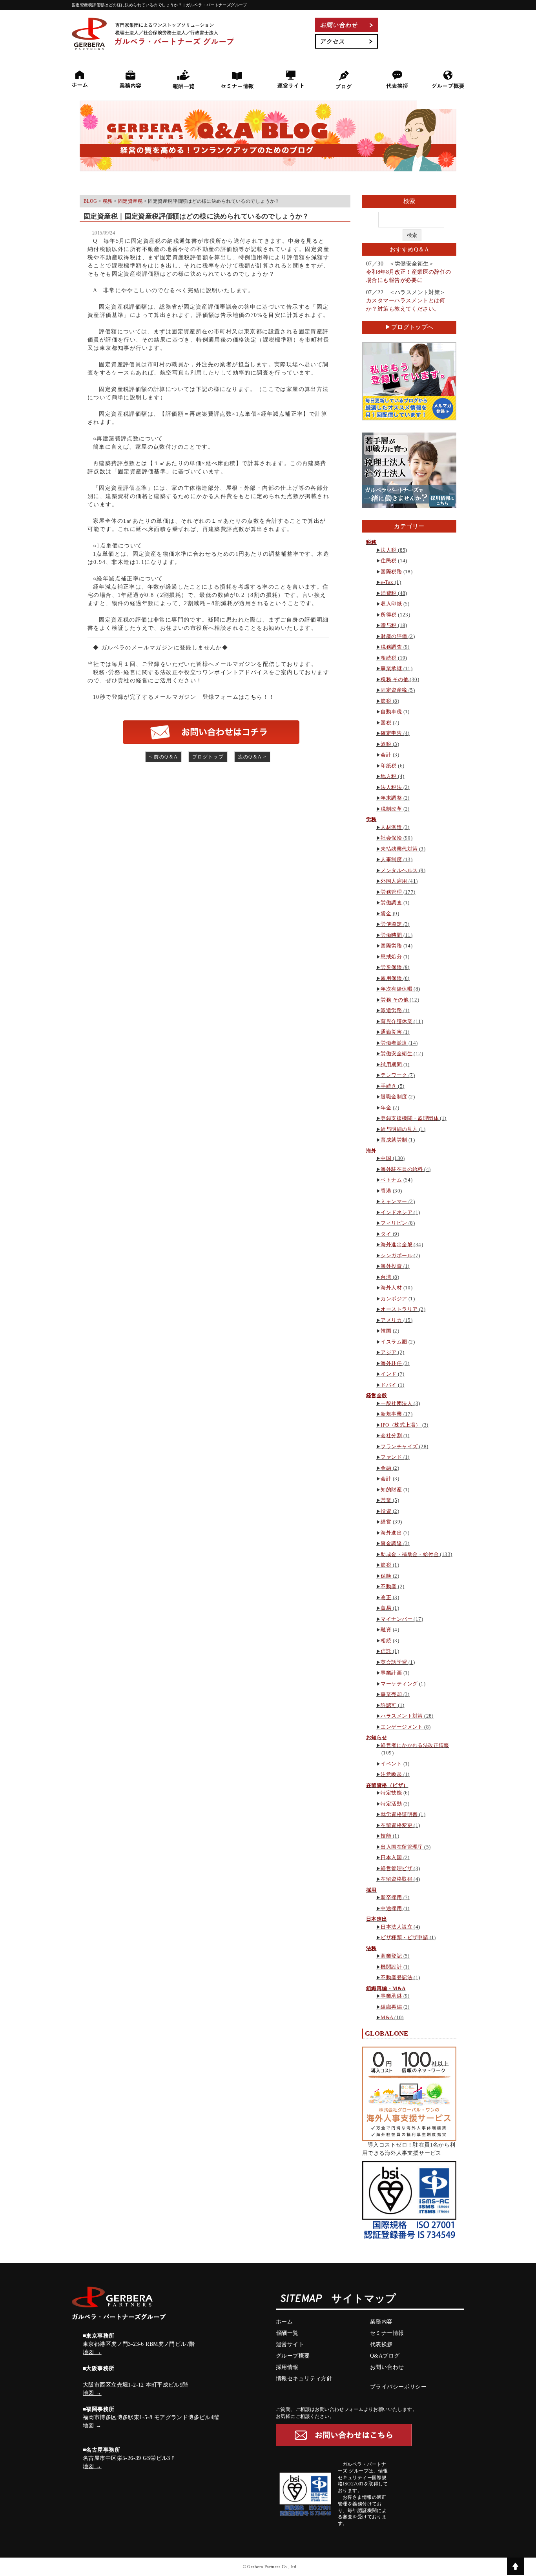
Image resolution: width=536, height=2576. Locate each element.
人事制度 (391, 859)
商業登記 (391, 1956)
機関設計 (391, 1967)
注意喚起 (391, 1774)
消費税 (388, 593)
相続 (386, 1641)
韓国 (386, 1331)
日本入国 (391, 1857)
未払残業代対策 (399, 849)
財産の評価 (394, 636)
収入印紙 (391, 604)
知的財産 (391, 1490)
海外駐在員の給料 (402, 1169)
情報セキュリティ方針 (304, 2379)
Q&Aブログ (385, 2356)
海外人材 (391, 1288)
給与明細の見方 (399, 1129)
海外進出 (391, 1533)
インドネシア (397, 1212)
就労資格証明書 (399, 1814)
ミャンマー (394, 1201)
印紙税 (388, 766)
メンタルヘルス (399, 870)
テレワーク (394, 1075)
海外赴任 (391, 1363)
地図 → (92, 2352)
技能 (386, 1836)
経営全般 (377, 1395)
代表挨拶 (381, 2344)
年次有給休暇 (397, 989)
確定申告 (391, 733)
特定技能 (391, 1793)
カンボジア (394, 1299)
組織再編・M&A (386, 1988)
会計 (386, 755)
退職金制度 (394, 1097)
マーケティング (399, 1684)
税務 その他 (395, 679)
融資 (386, 1630)
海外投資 (391, 1266)
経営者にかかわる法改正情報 (415, 1745)
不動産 (388, 1586)
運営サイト (290, 2344)
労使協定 (391, 924)
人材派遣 (391, 827)
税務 (371, 542)
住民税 (388, 561)
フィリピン (394, 1223)
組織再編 (391, 2007)
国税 (386, 723)
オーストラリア (399, 1309)
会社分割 (391, 1435)
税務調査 (391, 647)
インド (388, 1374)
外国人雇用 (394, 881)
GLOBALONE (387, 2033)
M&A (387, 2017)
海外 (371, 1151)
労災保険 (391, 967)
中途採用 (391, 1908)
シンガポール (397, 1255)
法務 (371, 1948)
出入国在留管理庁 (402, 1847)
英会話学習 (394, 1662)
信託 (386, 1651)
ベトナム (391, 1180)
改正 (386, 1597)
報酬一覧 (287, 2333)
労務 (371, 819)
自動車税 (391, 712)
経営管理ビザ (397, 1868)
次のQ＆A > (253, 757)
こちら (253, 697)
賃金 (386, 914)
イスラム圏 (394, 1342)
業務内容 (381, 2322)
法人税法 (391, 787)
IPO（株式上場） (401, 1425)
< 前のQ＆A (164, 757)
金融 (386, 1468)
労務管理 (391, 892)
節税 (386, 701)
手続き (388, 1086)
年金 (386, 1108)
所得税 (388, 615)
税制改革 (391, 809)
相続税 (388, 658)
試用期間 (391, 1064)
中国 (386, 1158)
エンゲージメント (402, 1727)
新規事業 (391, 1414)
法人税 (388, 550)
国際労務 (391, 946)
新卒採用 (391, 1897)
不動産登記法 (397, 1977)
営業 (386, 1500)
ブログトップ (208, 757)
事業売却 (391, 1694)
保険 (386, 1576)
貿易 (386, 1608)
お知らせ (377, 1737)
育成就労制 (394, 1140)
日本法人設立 (397, 1927)
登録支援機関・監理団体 (410, 1118)
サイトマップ (364, 2299)
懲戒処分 (391, 957)
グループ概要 (293, 2356)
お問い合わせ (387, 2367)
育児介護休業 (397, 1021)
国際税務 (391, 572)
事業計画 (391, 1673)
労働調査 (391, 903)
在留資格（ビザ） (387, 1785)
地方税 (388, 776)
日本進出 (377, 1919)
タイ (386, 1234)
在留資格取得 (397, 1879)
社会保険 (391, 838)
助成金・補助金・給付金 (410, 1554)
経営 (386, 1522)
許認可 (388, 1705)
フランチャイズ (399, 1446)
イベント (391, 1764)
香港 (386, 1191)
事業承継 (391, 668)
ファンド (391, 1457)
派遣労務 (391, 1010)
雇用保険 (391, 978)
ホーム (284, 2322)
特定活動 (391, 1804)
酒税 (386, 744)
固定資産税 (394, 690)
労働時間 (391, 935)
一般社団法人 (397, 1403)
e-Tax (387, 582)
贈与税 (388, 625)
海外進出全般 (397, 1244)
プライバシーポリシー (398, 2387)
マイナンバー (397, 1619)
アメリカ (391, 1320)
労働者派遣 (394, 1043)
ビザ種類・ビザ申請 (404, 1937)
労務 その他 (395, 1000)
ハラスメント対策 (402, 1716)
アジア (388, 1352)
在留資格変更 (397, 1825)
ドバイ (388, 1385)
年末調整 (391, 798)
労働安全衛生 (397, 1053)
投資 (386, 1511)
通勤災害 (391, 1032)
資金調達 (391, 1543)
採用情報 (287, 2367)
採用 (371, 1890)
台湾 (386, 1277)
